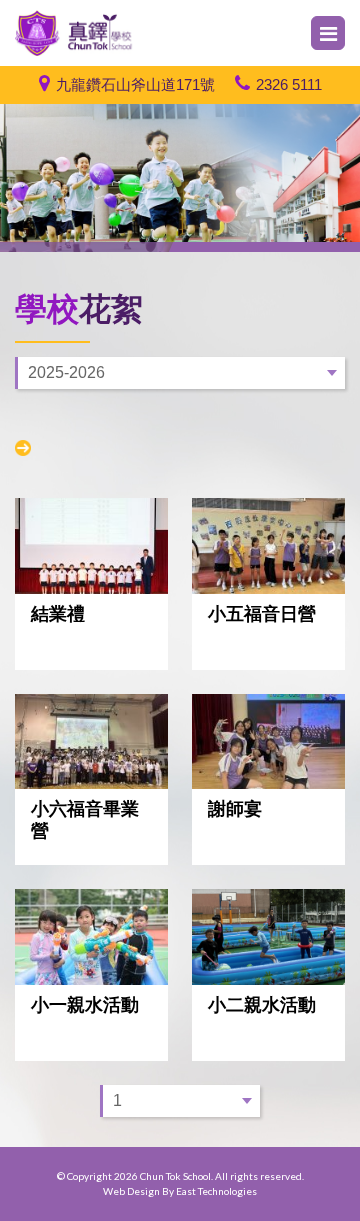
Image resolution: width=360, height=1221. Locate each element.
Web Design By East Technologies (180, 1191)
